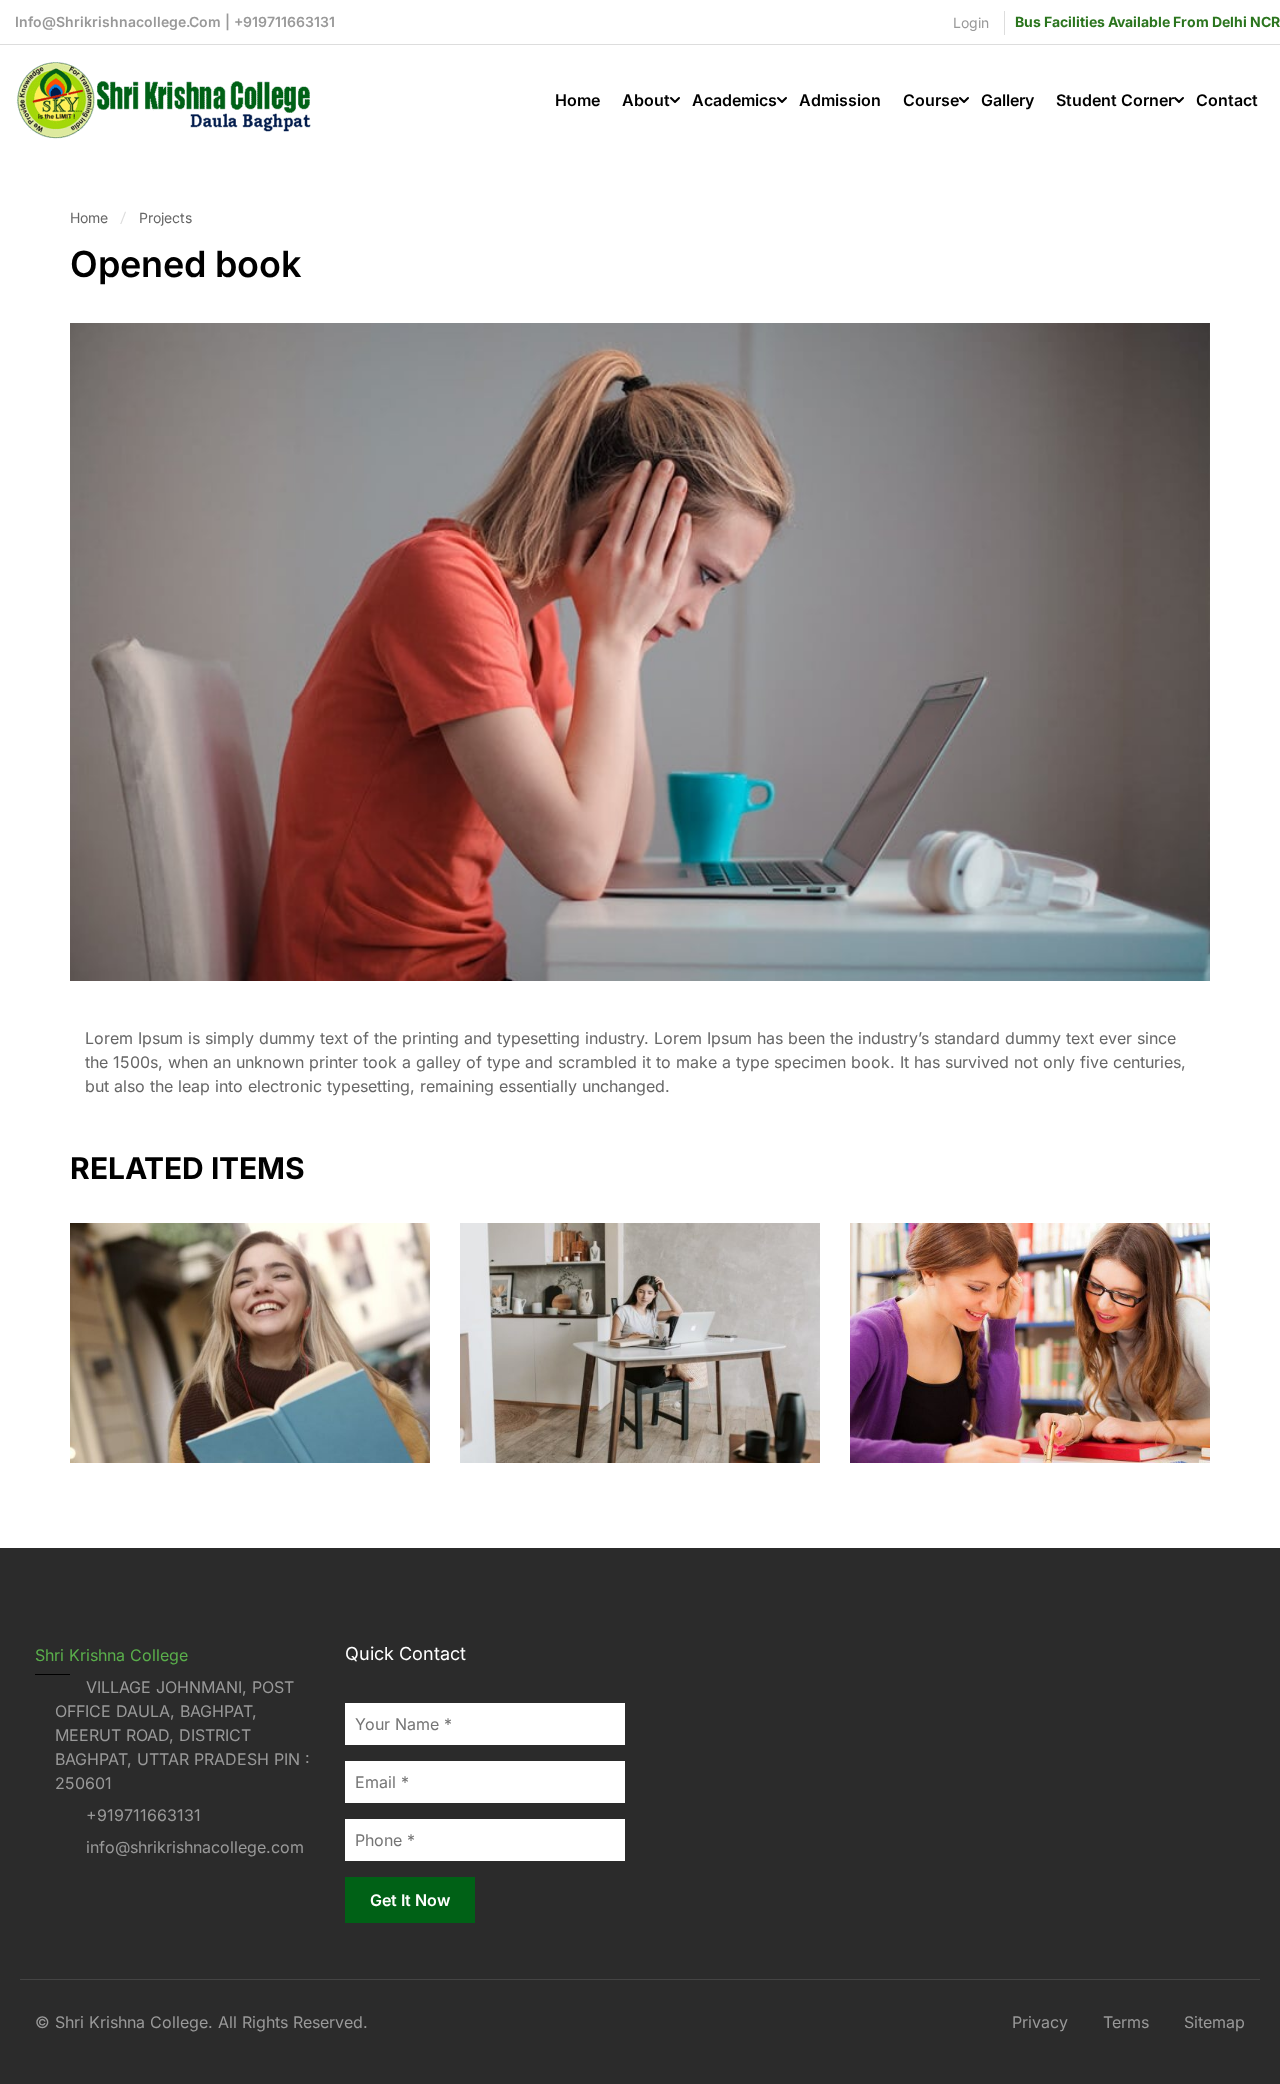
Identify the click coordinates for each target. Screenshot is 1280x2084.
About (646, 100)
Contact (1227, 100)
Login (971, 22)
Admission (840, 100)
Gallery (1007, 100)
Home (577, 100)
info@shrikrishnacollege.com (195, 1847)
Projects (165, 217)
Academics (734, 100)
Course (931, 100)
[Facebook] (43, 1891)
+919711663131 (143, 1815)
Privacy (1040, 2022)
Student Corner (1115, 100)
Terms (1126, 2022)
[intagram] (79, 1891)
